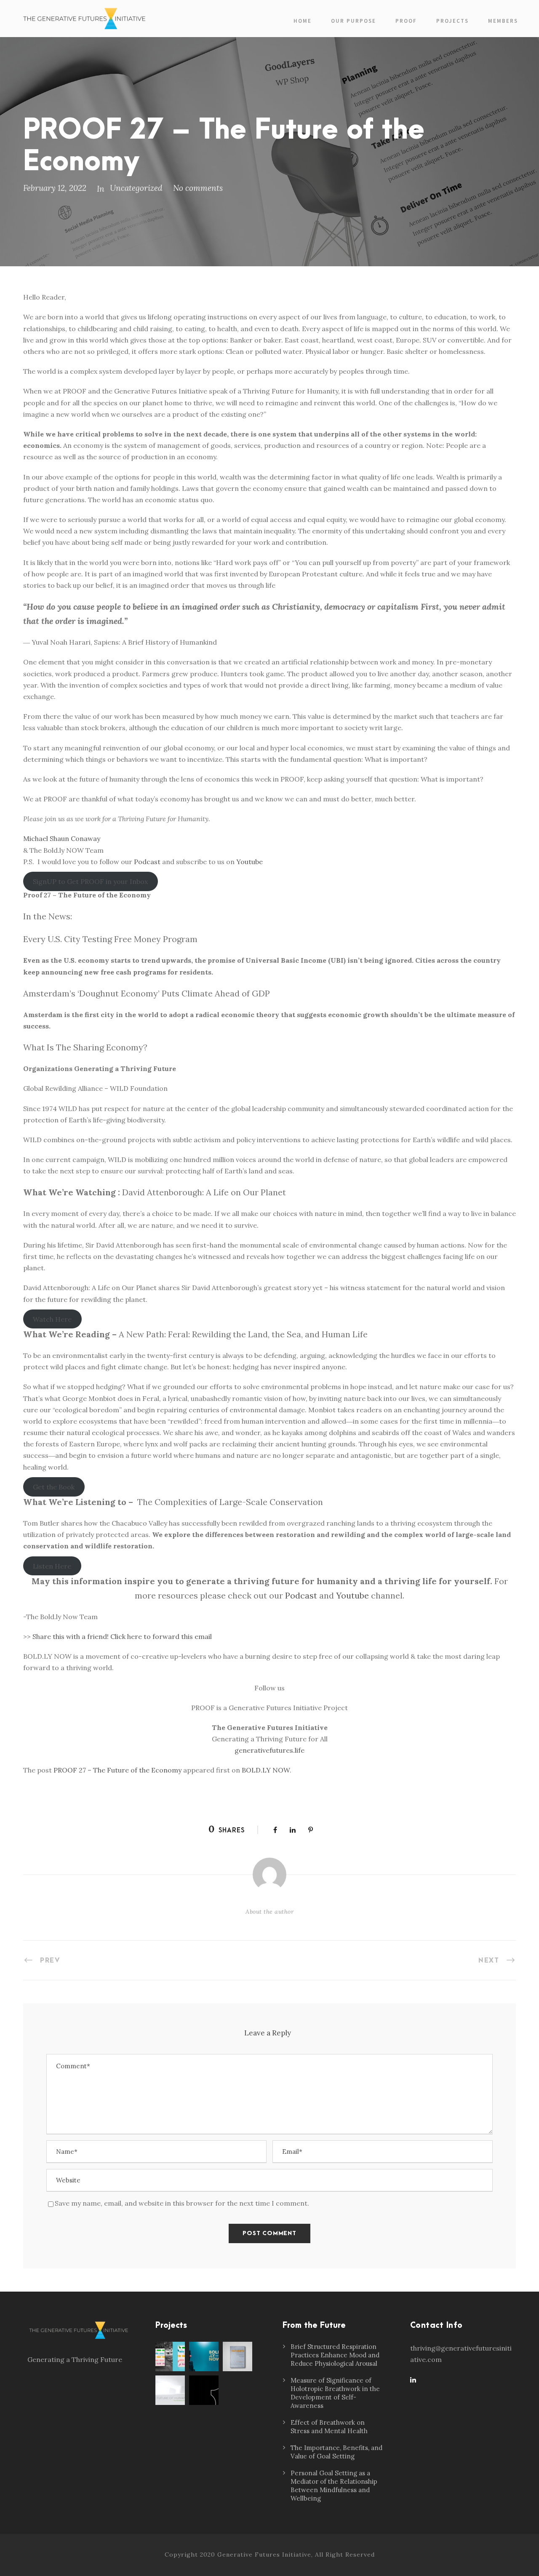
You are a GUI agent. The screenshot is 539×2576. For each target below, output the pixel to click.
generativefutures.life (269, 1750)
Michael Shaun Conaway (62, 838)
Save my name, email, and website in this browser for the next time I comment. (182, 2203)
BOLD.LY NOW (266, 1770)
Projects (452, 21)
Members (503, 21)
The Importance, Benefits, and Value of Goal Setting (336, 2452)
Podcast (147, 862)
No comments (198, 188)
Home (303, 21)
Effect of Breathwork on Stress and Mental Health (329, 2427)
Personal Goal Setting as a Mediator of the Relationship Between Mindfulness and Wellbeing (334, 2486)
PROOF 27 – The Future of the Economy (117, 1770)
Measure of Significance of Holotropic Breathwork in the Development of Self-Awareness (335, 2393)
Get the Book (54, 1487)
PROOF (406, 21)
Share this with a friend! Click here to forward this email (122, 1636)
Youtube (249, 862)
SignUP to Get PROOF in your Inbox (90, 881)
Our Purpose (354, 21)
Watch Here (52, 1319)
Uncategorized (136, 188)
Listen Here (52, 1566)
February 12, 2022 (55, 188)
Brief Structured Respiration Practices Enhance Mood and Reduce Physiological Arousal (335, 2355)
